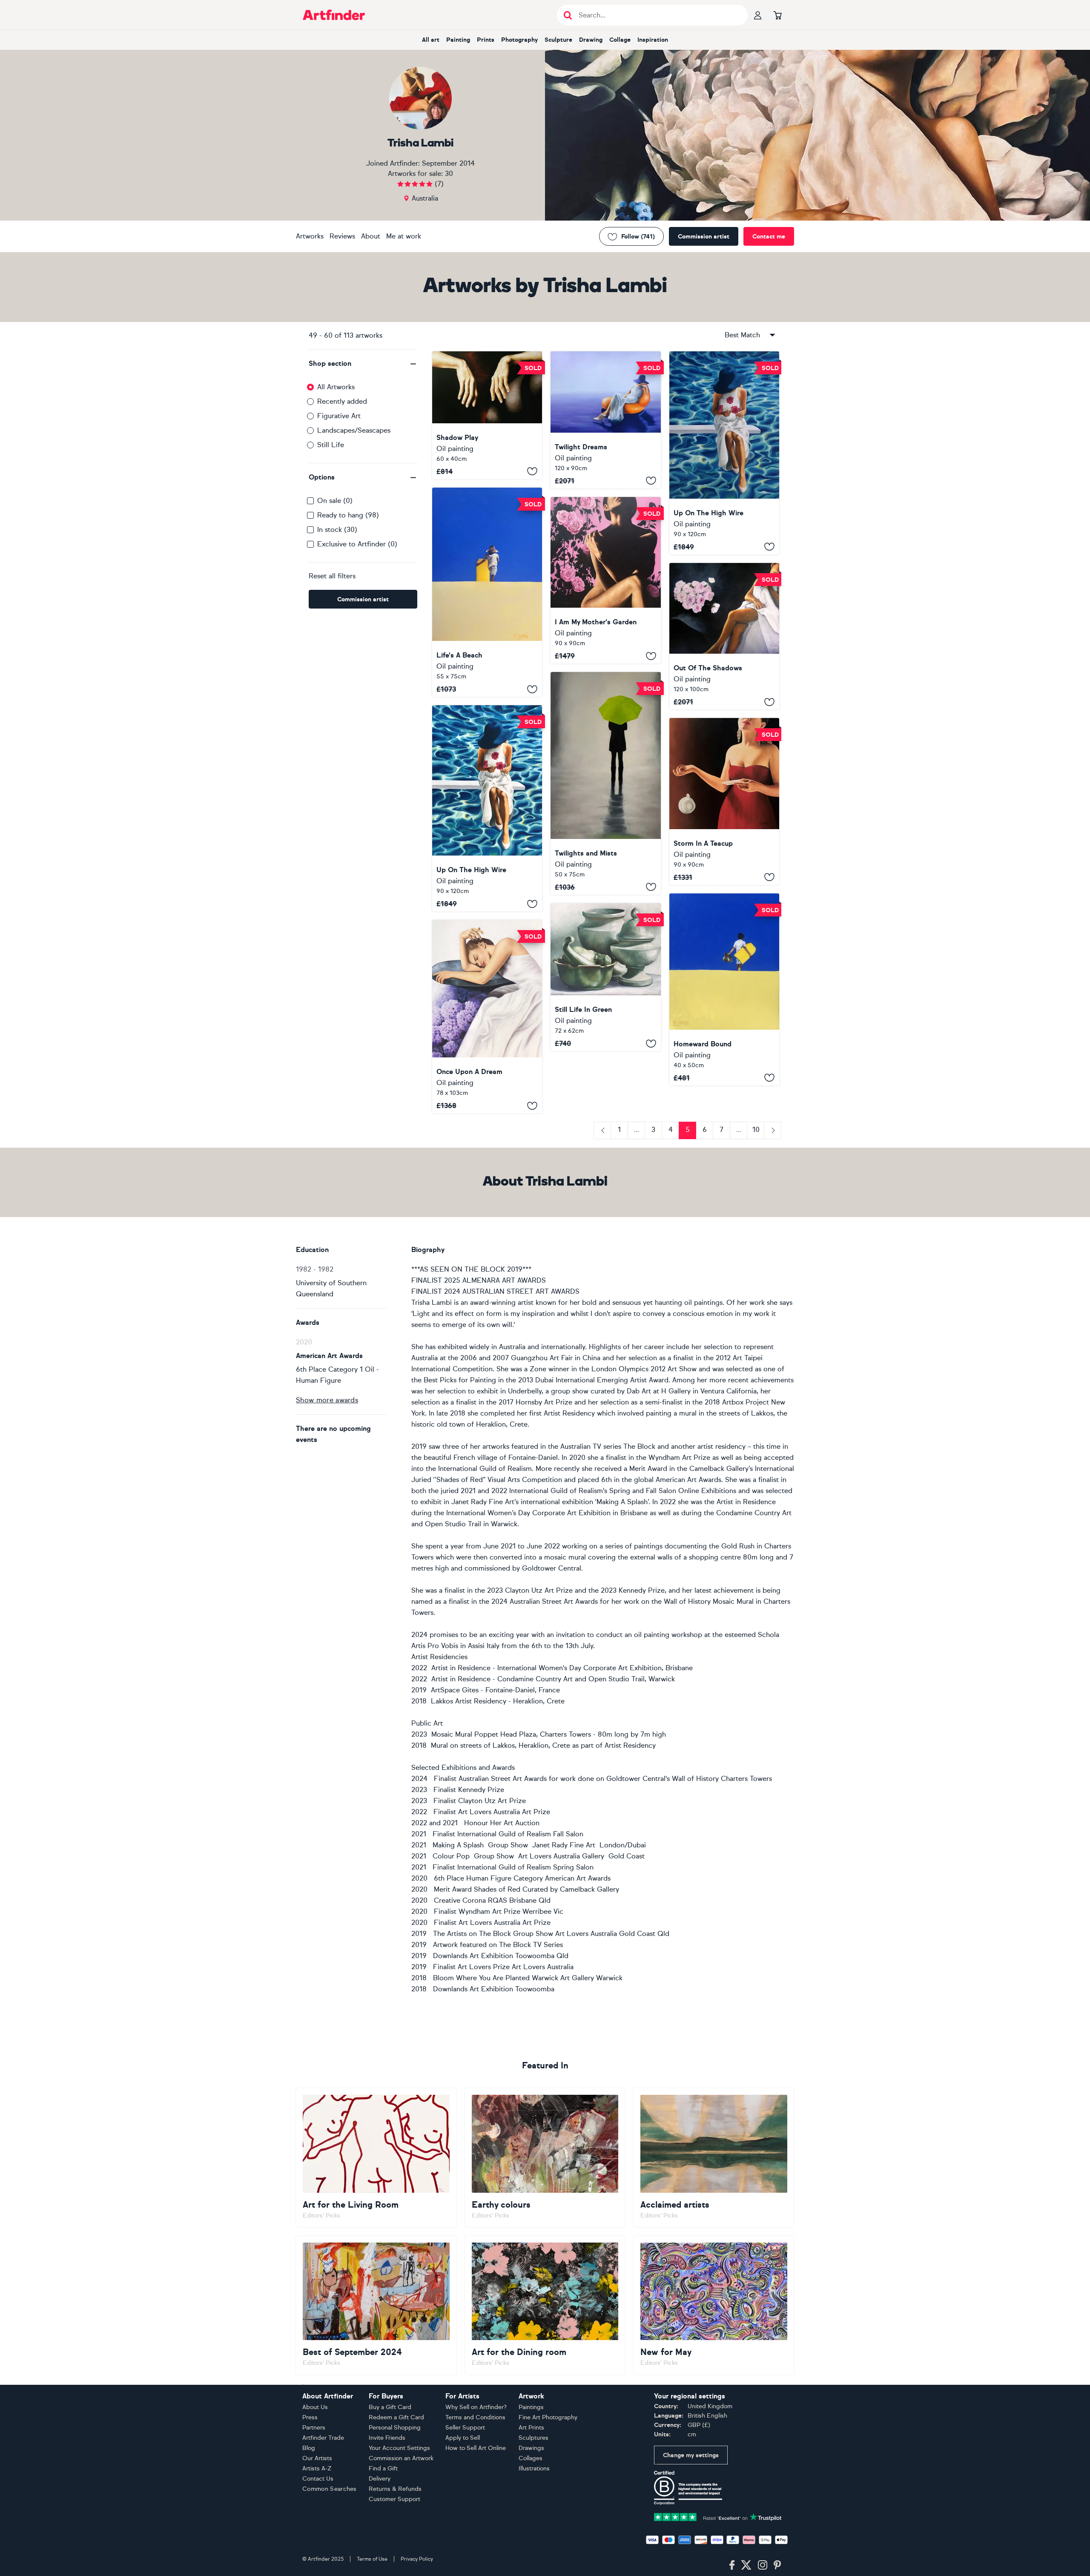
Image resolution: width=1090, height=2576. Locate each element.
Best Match (742, 335)
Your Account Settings (399, 2448)
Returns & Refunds (395, 2489)
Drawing (591, 40)
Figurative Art (339, 416)
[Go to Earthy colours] (545, 2157)
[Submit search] (568, 15)
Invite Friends (387, 2438)
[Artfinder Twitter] (746, 2565)
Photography (519, 40)
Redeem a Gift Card (396, 2417)
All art (431, 40)
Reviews (342, 236)
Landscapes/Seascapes (354, 430)
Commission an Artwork (401, 2458)
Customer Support (394, 2499)
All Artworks (336, 387)
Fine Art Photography (548, 2417)
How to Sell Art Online (476, 2448)
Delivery (380, 2479)
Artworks (310, 236)
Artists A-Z (317, 2468)
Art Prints (531, 2428)
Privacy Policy (417, 2559)
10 (756, 1130)
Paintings (531, 2407)
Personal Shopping (395, 2428)
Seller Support (465, 2428)
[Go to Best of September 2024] (376, 2305)
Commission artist (704, 237)
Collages (531, 2458)
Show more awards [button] (327, 1400)
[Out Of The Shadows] (724, 636)
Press (310, 2417)
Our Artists (317, 2458)
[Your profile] (758, 15)
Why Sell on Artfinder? (476, 2407)
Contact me (769, 237)
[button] (363, 364)
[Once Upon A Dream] (487, 1017)
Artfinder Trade (323, 2438)
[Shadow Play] (487, 415)
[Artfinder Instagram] (763, 2565)
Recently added (342, 401)
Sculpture (558, 40)
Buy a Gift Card (390, 2407)
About (371, 236)
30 (449, 174)
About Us (315, 2407)
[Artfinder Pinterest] (777, 2565)
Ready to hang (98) (348, 515)
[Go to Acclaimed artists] (714, 2157)
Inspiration (653, 40)
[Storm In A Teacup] (724, 801)
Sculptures (534, 2438)
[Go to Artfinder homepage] (334, 15)
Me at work (404, 236)
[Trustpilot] (718, 2516)
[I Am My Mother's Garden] (605, 580)
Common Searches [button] (330, 2489)
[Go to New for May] (714, 2305)
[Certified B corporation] (688, 2487)
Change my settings (691, 2455)
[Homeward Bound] (724, 989)
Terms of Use (372, 2559)
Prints (486, 40)
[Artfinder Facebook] (732, 2565)
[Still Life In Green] (605, 977)
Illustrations (534, 2468)
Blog (309, 2448)
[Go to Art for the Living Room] (376, 2157)
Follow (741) (638, 237)
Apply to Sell (463, 2438)
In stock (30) (337, 530)
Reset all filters (332, 576)
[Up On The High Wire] (724, 453)
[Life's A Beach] (487, 592)
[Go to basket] (777, 15)
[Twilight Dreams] (605, 420)
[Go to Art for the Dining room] (545, 2305)
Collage (620, 40)
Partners (314, 2428)
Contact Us (318, 2479)
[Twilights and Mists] (605, 783)
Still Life (331, 445)
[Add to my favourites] (532, 471)
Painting (458, 40)
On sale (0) (335, 501)
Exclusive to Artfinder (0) (357, 544)
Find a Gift (383, 2468)
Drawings (531, 2448)
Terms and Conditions (475, 2417)
